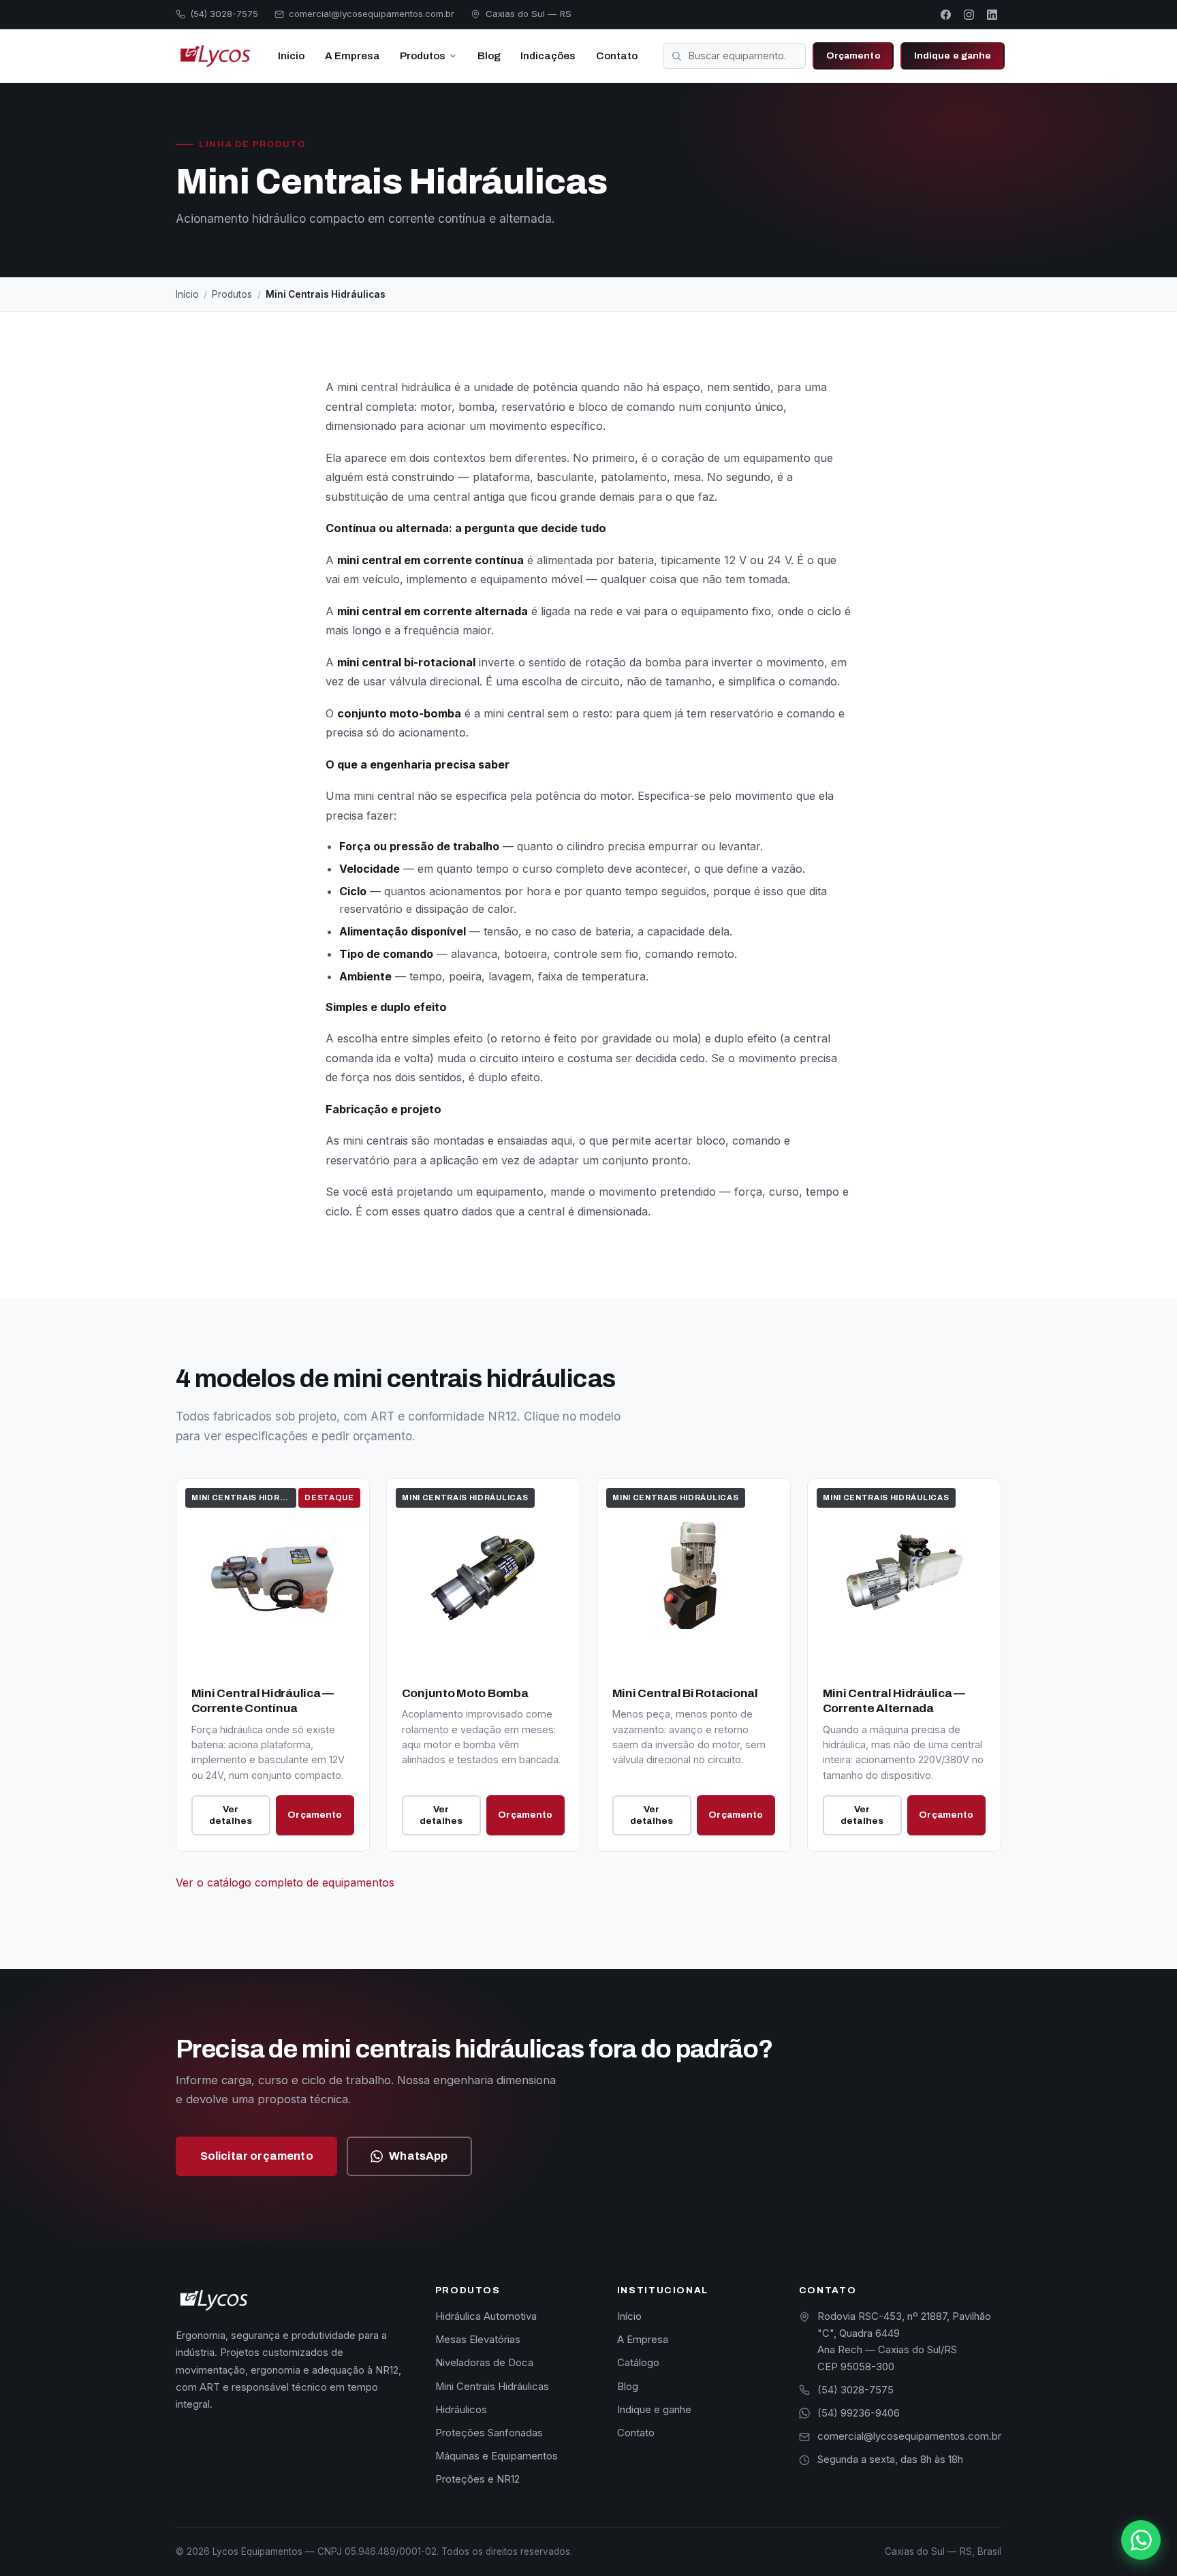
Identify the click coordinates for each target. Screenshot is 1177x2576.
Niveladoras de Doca (484, 2363)
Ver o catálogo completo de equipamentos (285, 1882)
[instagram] (969, 14)
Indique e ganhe (953, 56)
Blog (489, 56)
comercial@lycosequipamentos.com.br (909, 2436)
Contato (617, 56)
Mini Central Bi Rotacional (685, 1693)
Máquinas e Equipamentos (497, 2456)
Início (291, 56)
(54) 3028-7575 (856, 2390)
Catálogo (638, 2363)
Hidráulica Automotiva (486, 2316)
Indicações (548, 56)
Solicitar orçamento (257, 2156)
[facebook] (946, 14)
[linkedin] (992, 14)
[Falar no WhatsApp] (1141, 2540)
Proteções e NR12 (477, 2479)
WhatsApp (418, 2156)
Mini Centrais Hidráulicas (492, 2387)
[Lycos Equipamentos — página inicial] (214, 56)
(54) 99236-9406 (859, 2413)
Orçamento (853, 56)
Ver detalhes (231, 1815)
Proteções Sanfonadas (489, 2433)
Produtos (423, 56)
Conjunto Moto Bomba (465, 1693)
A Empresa (352, 56)
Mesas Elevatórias (478, 2340)
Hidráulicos (461, 2410)
